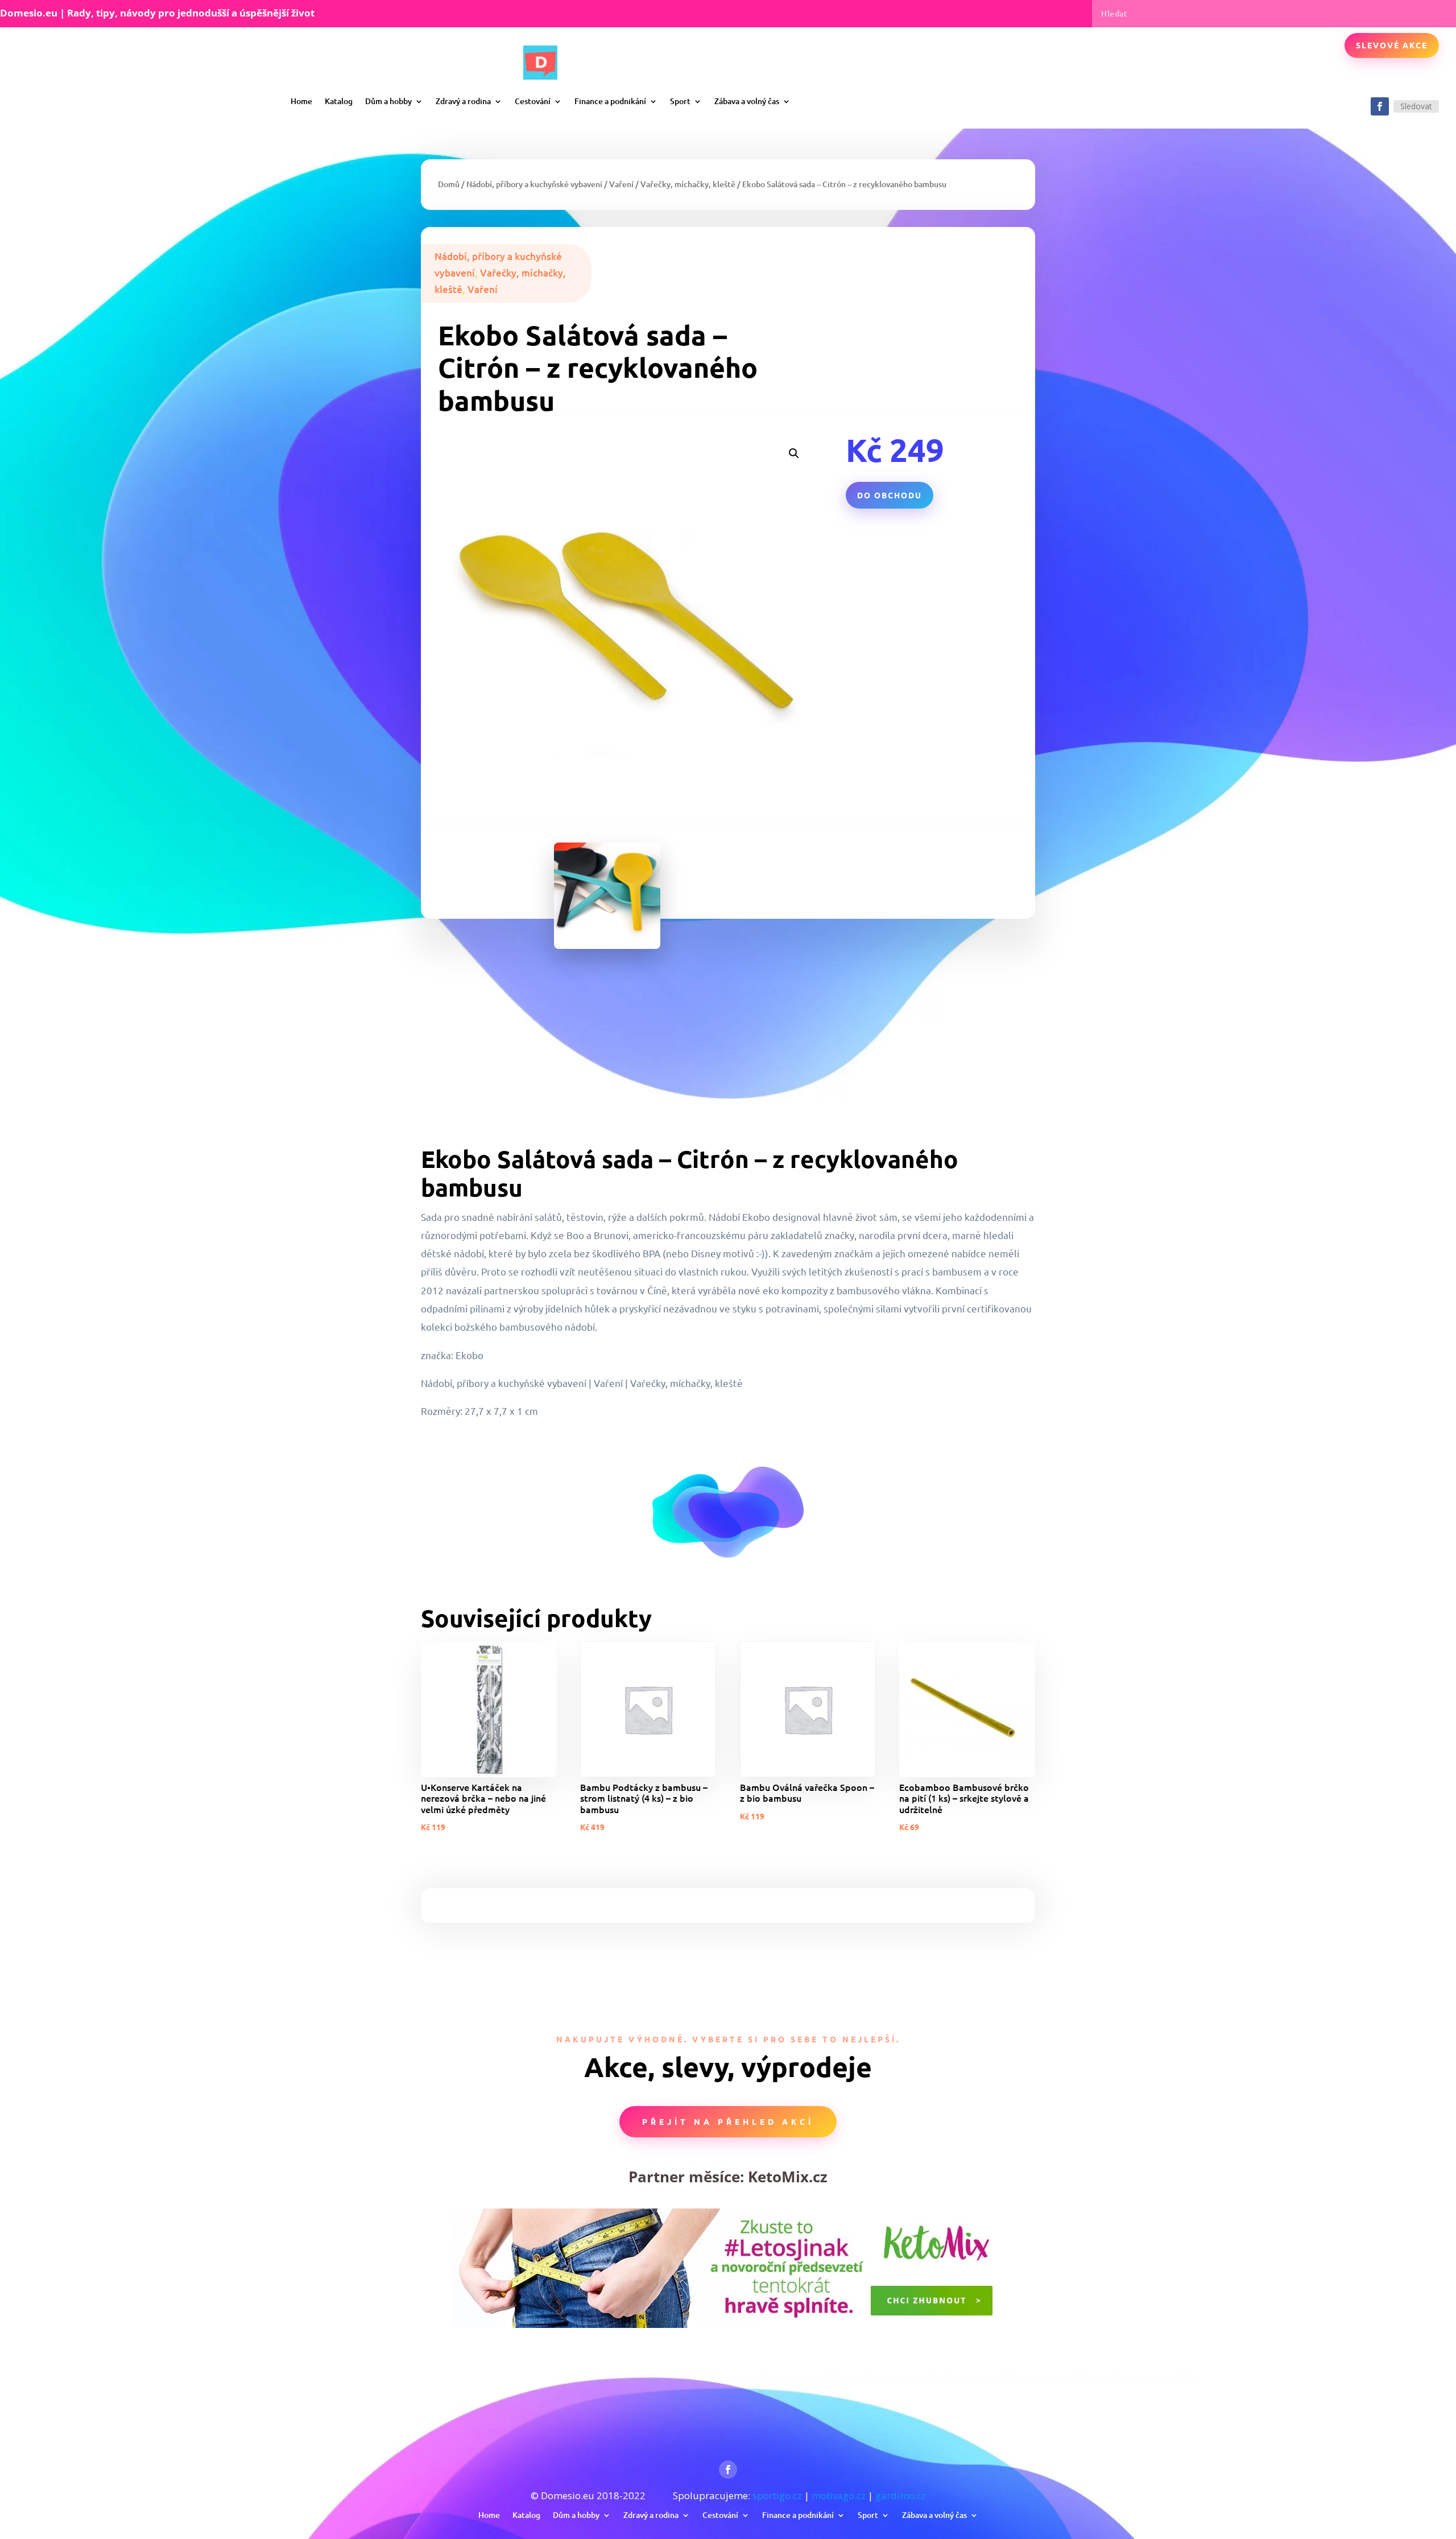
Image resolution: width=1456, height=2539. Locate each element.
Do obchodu (890, 495)
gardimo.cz (901, 2495)
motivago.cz (839, 2495)
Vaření (621, 184)
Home (301, 101)
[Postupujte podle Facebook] (1380, 106)
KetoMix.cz (788, 2177)
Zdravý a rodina (463, 101)
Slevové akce (1392, 45)
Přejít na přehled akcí (728, 2121)
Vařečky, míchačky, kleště (688, 184)
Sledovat (1416, 106)
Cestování (533, 101)
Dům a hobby (388, 101)
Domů (449, 184)
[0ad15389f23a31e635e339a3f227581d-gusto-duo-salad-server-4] (607, 945)
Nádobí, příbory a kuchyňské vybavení (534, 184)
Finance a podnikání (610, 101)
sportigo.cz (777, 2495)
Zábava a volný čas (747, 101)
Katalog (339, 101)
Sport (680, 101)
